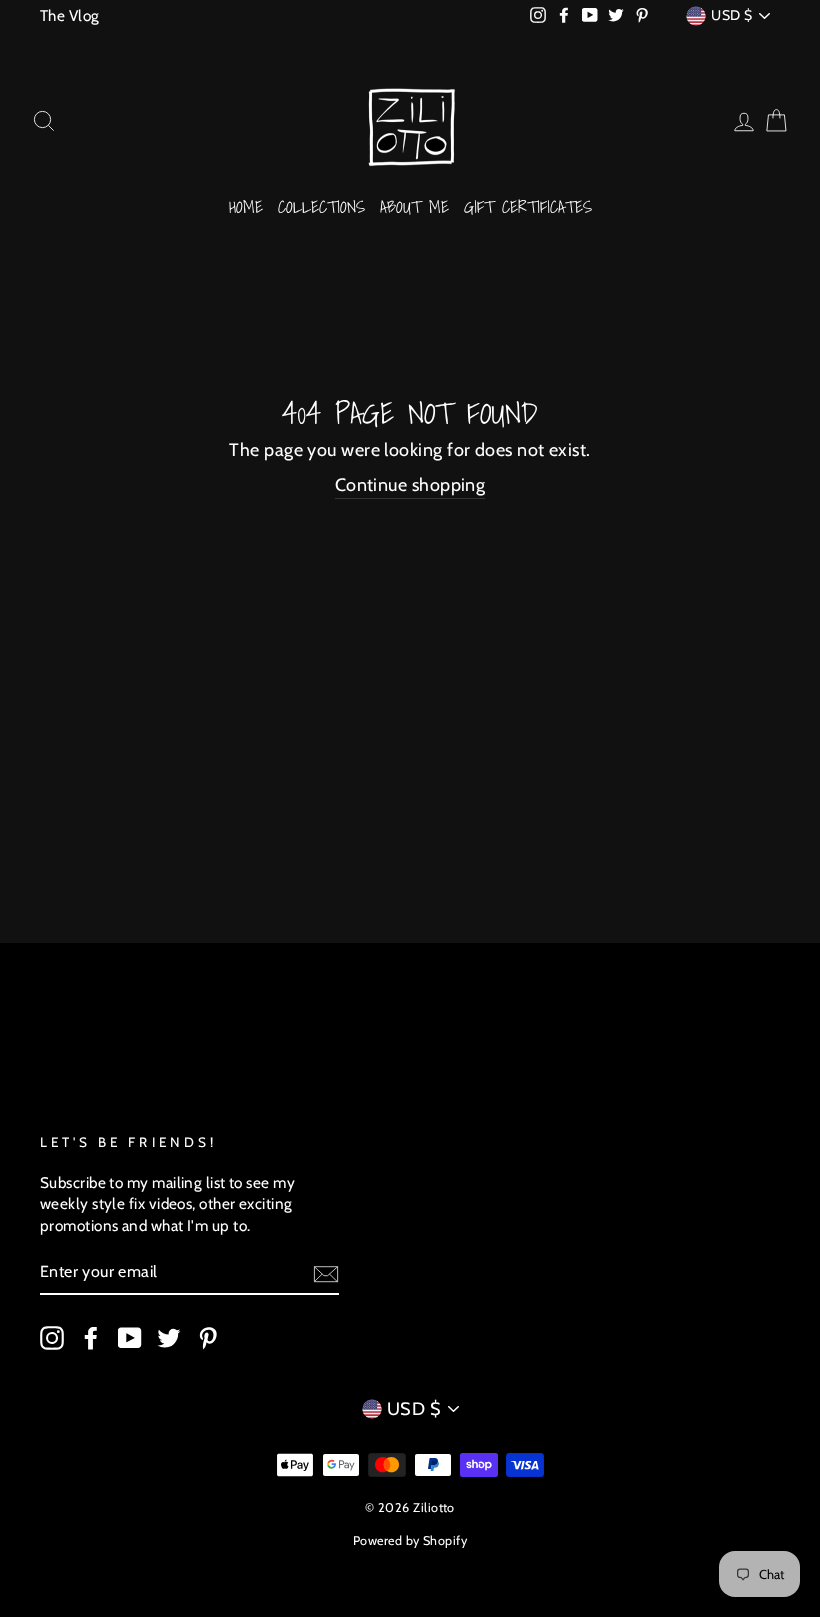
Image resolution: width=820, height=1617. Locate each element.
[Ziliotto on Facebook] (91, 1337)
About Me (414, 206)
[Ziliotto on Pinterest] (208, 1337)
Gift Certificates (528, 206)
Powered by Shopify (410, 1540)
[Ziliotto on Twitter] (169, 1337)
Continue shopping (410, 485)
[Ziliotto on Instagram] (52, 1337)
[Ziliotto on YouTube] (130, 1337)
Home (246, 206)
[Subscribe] (326, 1273)
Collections (321, 206)
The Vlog (70, 15)
